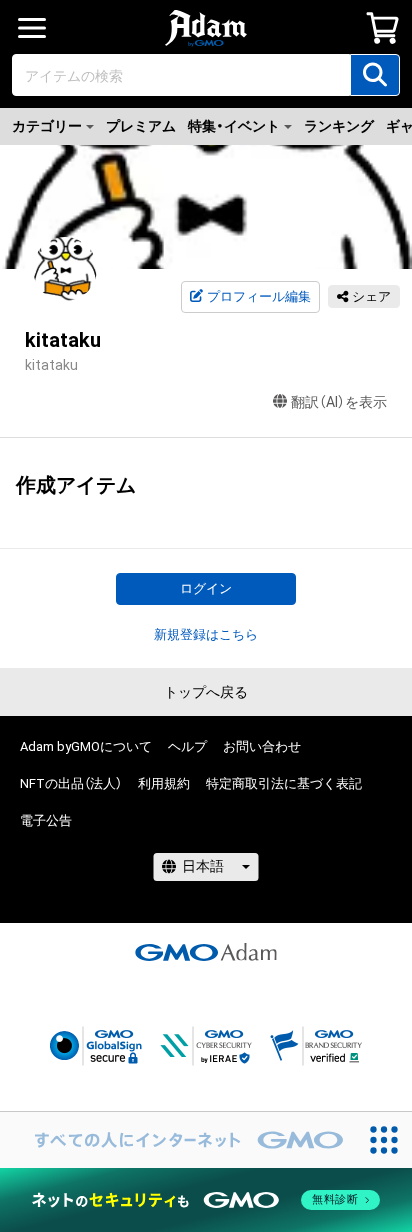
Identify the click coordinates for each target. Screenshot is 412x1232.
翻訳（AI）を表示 (339, 402)
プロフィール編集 (259, 296)
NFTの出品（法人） (71, 783)
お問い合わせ (262, 746)
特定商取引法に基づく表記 (284, 783)
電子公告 (46, 820)
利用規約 (164, 783)
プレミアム (141, 126)
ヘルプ (187, 746)
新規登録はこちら (206, 634)
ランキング (339, 126)
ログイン (206, 588)
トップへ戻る (206, 692)
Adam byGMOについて (86, 746)
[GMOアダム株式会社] (206, 952)
